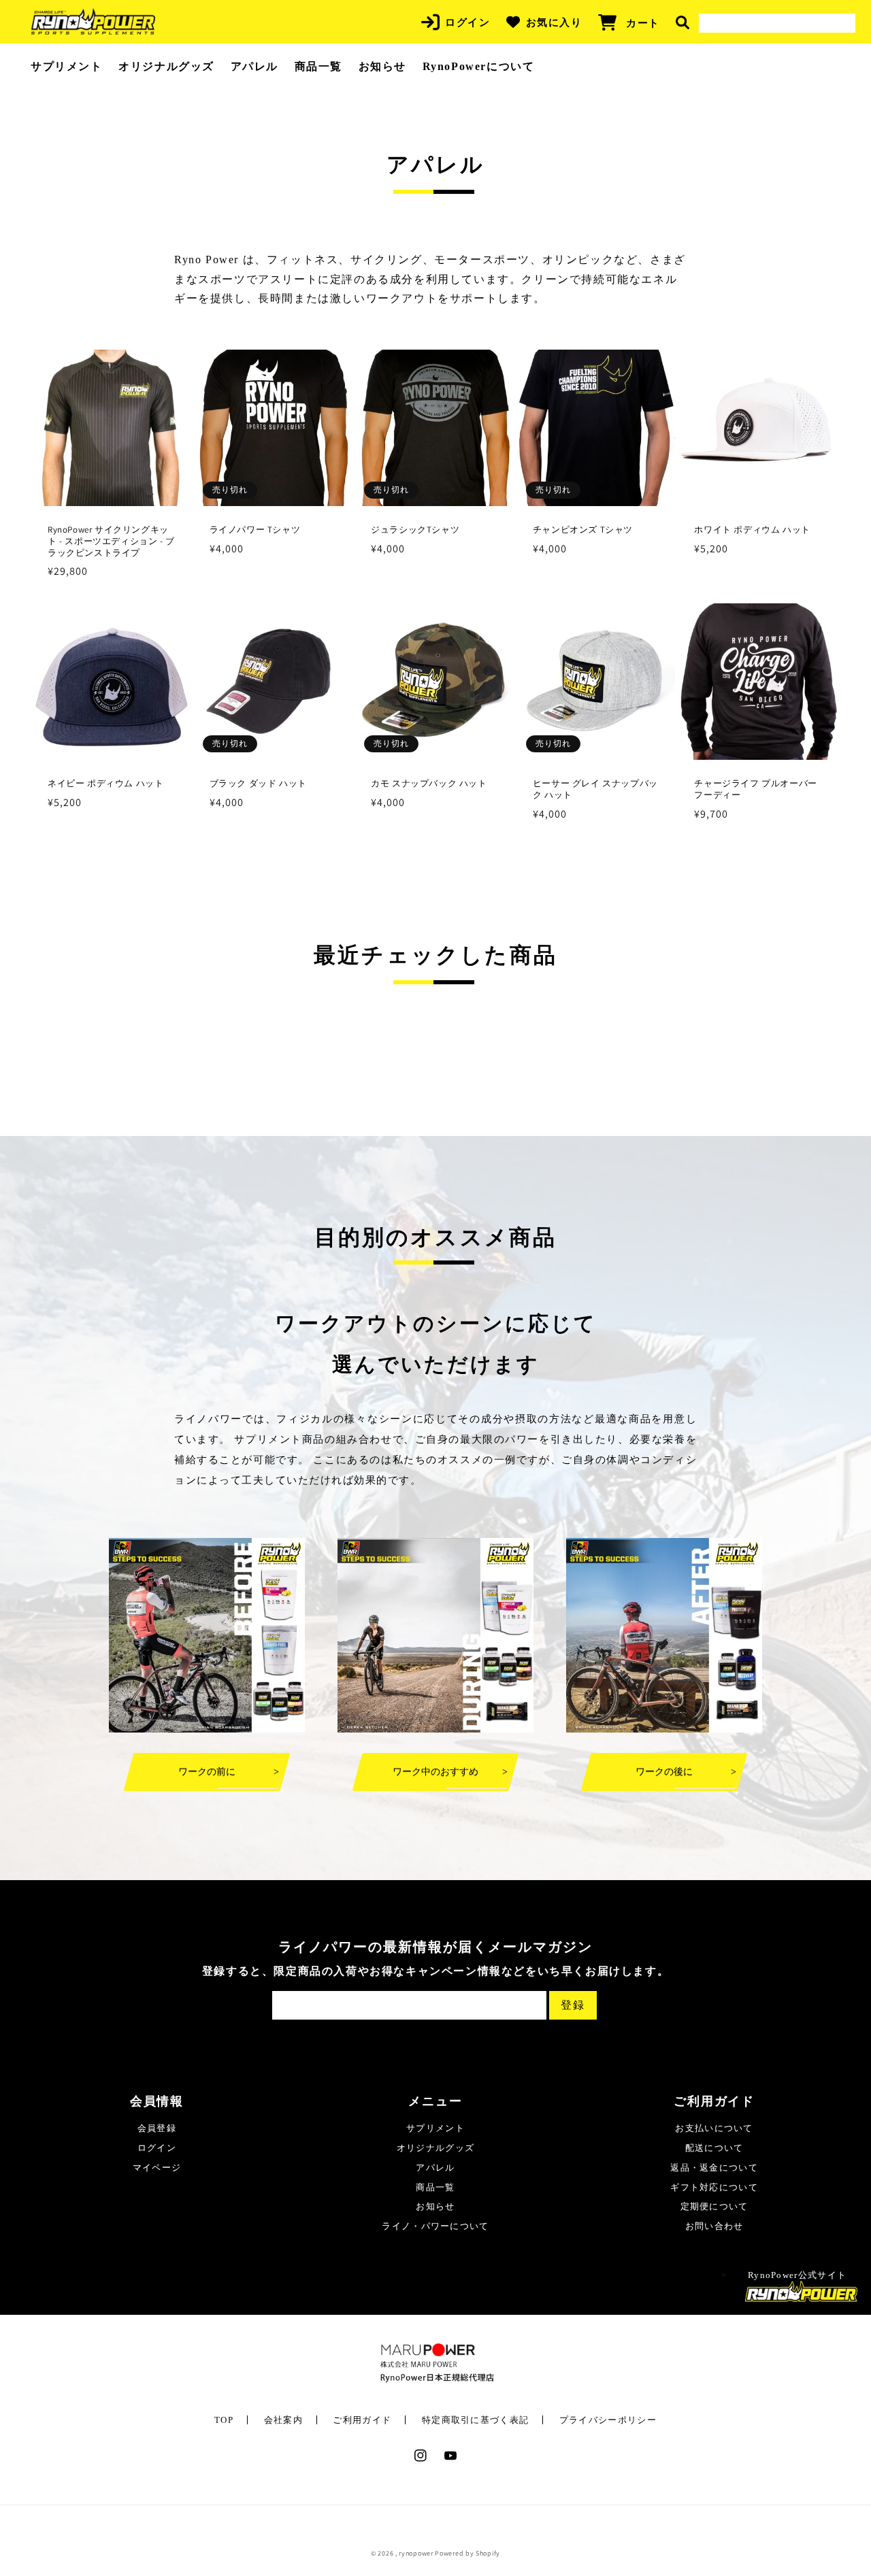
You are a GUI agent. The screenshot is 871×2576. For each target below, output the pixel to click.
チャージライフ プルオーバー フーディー (755, 789)
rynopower (416, 2553)
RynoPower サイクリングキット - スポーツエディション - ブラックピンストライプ (111, 541)
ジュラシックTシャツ (415, 530)
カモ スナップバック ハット (429, 784)
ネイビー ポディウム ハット (105, 784)
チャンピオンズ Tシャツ (583, 530)
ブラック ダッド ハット (258, 784)
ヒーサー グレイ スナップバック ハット (595, 789)
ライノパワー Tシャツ (255, 530)
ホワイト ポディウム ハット (752, 530)
